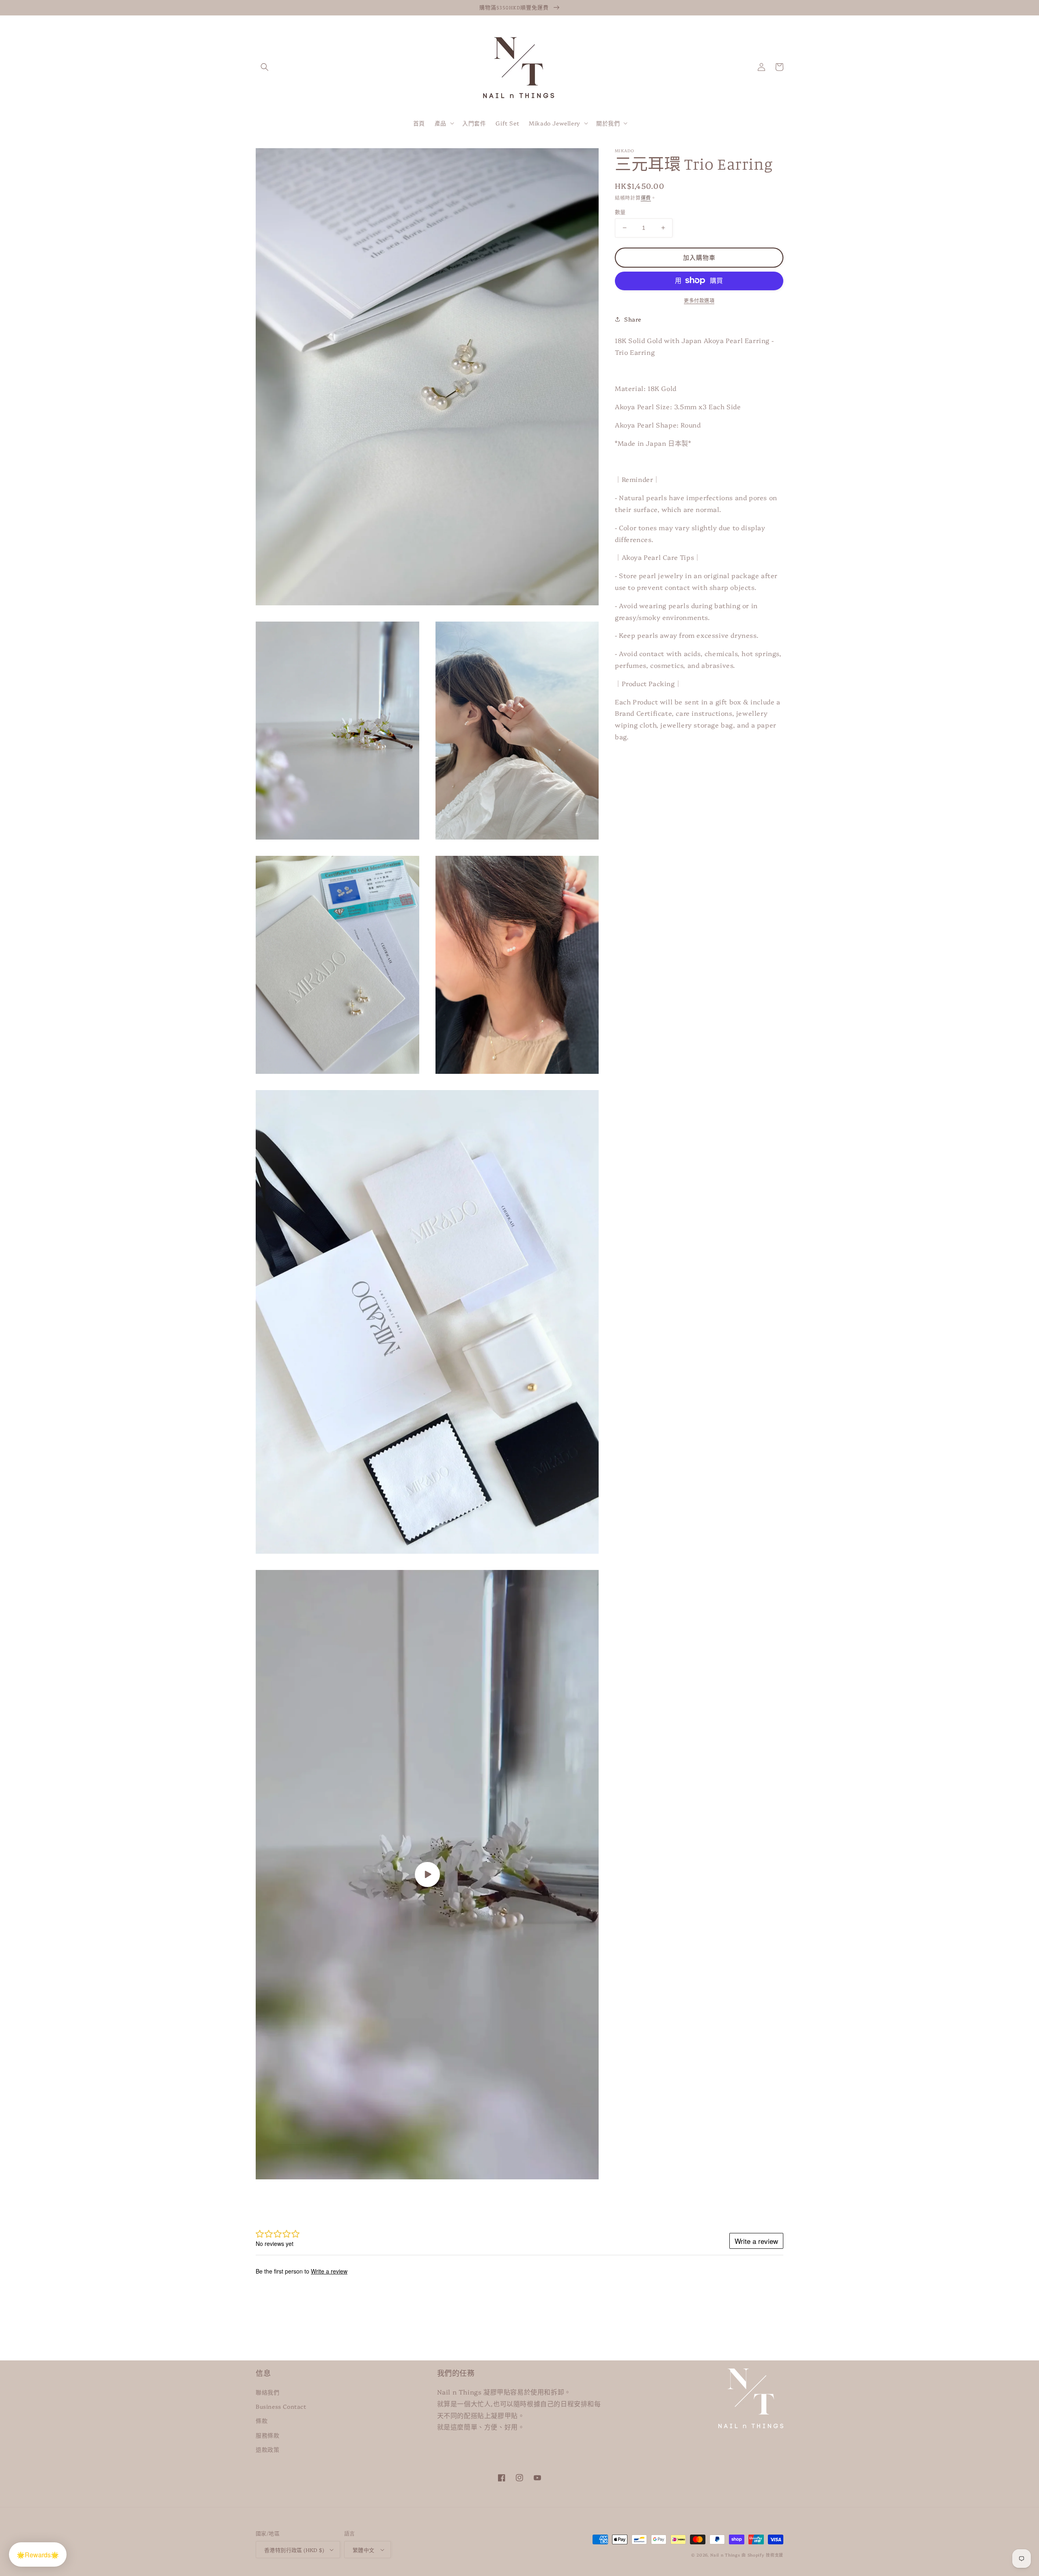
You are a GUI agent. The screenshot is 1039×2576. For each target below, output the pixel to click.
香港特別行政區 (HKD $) (294, 2550)
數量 (620, 212)
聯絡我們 (267, 2392)
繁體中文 (364, 2550)
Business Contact (281, 2406)
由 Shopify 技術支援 (762, 2555)
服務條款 (267, 2435)
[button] (265, 67)
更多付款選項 (699, 300)
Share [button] (633, 319)
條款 (262, 2421)
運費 (646, 198)
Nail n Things (725, 2555)
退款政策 (267, 2449)
